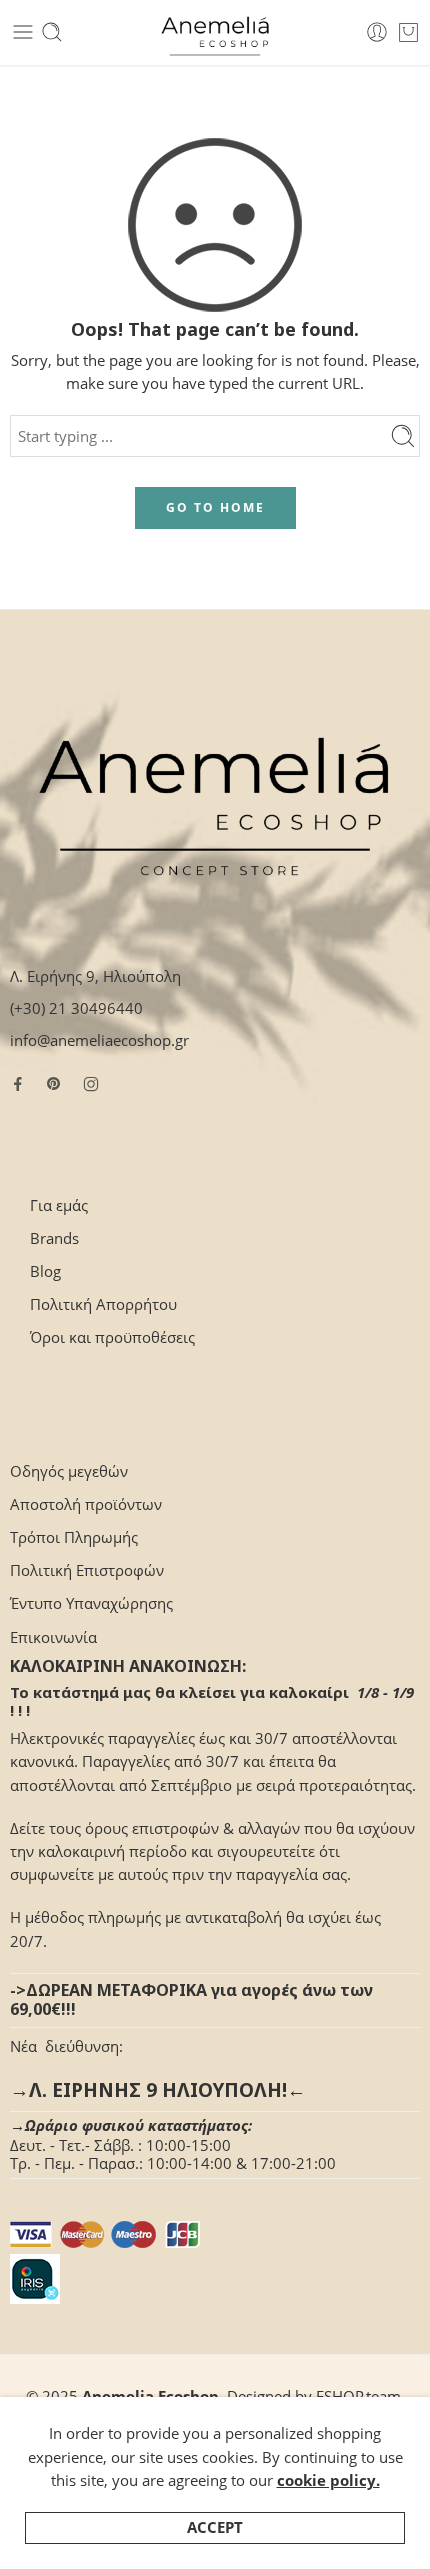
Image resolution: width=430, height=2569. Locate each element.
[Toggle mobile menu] (23, 32)
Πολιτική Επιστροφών (87, 1570)
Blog (45, 1271)
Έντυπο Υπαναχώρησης (91, 1603)
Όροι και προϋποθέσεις (112, 1337)
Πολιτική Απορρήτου (103, 1304)
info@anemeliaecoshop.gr (99, 1040)
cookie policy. (328, 2480)
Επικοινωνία (53, 1637)
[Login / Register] (377, 32)
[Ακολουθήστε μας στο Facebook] (18, 1084)
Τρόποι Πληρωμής (74, 1537)
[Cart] (408, 32)
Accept (215, 2527)
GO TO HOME (215, 507)
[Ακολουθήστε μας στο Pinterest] (54, 1084)
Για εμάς (59, 1205)
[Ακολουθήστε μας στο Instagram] (91, 1084)
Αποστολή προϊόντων (86, 1504)
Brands (54, 1238)
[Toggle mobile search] (52, 32)
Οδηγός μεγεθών (69, 1471)
